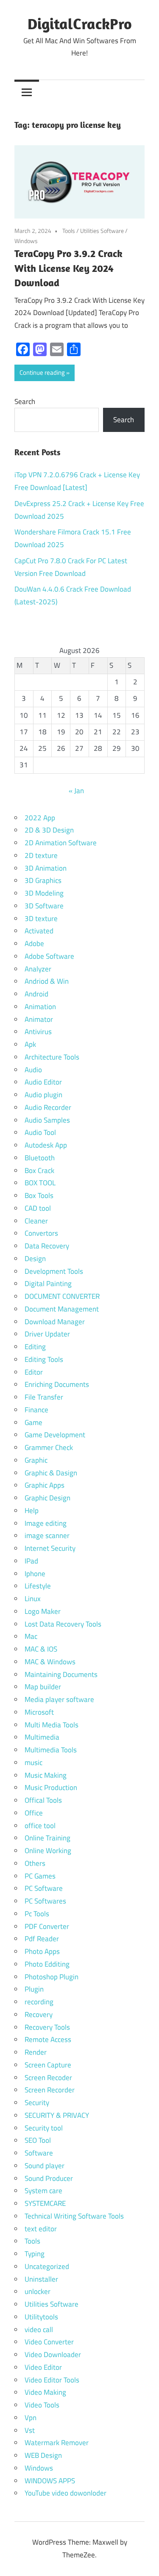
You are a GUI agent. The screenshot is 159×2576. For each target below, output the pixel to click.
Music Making (46, 1775)
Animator (39, 1019)
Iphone (35, 1574)
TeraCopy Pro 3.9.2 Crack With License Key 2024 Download (68, 268)
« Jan (76, 791)
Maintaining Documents (61, 1674)
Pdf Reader (42, 1939)
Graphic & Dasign (51, 1473)
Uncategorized (47, 2266)
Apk (30, 1044)
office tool (40, 1826)
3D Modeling (44, 893)
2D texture (41, 855)
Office (34, 1813)
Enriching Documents (57, 1384)
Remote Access (48, 2039)
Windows (26, 241)
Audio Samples (47, 1120)
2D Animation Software (61, 843)
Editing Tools (44, 1359)
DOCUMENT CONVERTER (62, 1296)
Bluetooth (40, 1158)
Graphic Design (47, 1498)
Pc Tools (37, 1914)
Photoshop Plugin (52, 1977)
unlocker (38, 2291)
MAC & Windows (50, 1662)
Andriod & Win (47, 981)
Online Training (47, 1838)
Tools (69, 231)
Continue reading (42, 372)
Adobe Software (49, 956)
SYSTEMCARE (45, 2203)
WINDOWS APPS (50, 2481)
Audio (33, 1070)
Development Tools (54, 1271)
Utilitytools (41, 2317)
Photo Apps (42, 1951)
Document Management (62, 1309)
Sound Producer (49, 2178)
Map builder (43, 1687)
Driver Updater (47, 1334)
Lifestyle (38, 1586)
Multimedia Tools (51, 1750)
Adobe (34, 944)
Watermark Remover (57, 2443)
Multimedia (42, 1737)
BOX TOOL (40, 1183)
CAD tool (38, 1208)
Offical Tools (43, 1800)
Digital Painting (48, 1284)
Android (36, 994)
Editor (34, 1372)
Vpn (31, 2418)
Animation (40, 1007)
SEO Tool (38, 2140)
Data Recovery (47, 1246)
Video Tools (42, 2405)
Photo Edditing (47, 1964)
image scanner (47, 1536)
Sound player (45, 2166)
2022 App (40, 818)
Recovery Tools (47, 2027)
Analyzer (38, 969)
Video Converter (49, 2342)
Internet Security (50, 1548)
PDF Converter (47, 1926)
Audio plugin (43, 1095)
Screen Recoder (48, 2078)
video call (39, 2330)
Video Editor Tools (52, 2380)
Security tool (44, 2128)
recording (39, 2002)
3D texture (41, 919)
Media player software (59, 1699)
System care (43, 2191)
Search (25, 401)
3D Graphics (43, 880)
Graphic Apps (45, 1485)
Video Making (45, 2392)
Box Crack (39, 1170)
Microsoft (39, 1712)
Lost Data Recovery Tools (63, 1624)
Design (35, 1259)
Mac (31, 1636)
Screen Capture (48, 2065)
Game (33, 1422)
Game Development (55, 1435)
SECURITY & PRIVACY (57, 2115)
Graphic (36, 1460)
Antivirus (38, 1032)
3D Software (44, 906)
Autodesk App (46, 1145)
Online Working (48, 1851)
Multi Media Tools (52, 1725)
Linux (33, 1599)
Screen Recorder (50, 2090)
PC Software (44, 1888)
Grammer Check (49, 1447)
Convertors (41, 1233)
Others (35, 1863)
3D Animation (46, 868)
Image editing (46, 1523)
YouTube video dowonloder (66, 2493)
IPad (31, 1561)
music (33, 1763)
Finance (36, 1410)
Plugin (34, 1989)
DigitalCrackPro (80, 24)
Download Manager (55, 1322)
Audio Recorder (48, 1107)
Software (39, 2153)
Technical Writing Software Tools (74, 2216)
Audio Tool (40, 1132)
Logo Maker (43, 1611)
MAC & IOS (41, 1649)
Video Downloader (53, 2355)
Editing (35, 1347)
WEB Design (43, 2455)
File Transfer (44, 1397)
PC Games (40, 1876)
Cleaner (36, 1221)
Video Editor (43, 2367)
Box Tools (39, 1195)
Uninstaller (41, 2279)
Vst (30, 2430)
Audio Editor (43, 1082)
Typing (35, 2254)
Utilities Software (102, 231)
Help (32, 1511)
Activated (39, 931)
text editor (41, 2229)
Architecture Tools (52, 1057)
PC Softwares (45, 1901)
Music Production (51, 1787)
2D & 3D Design (49, 830)
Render (36, 2052)
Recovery (39, 2014)
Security (37, 2103)
